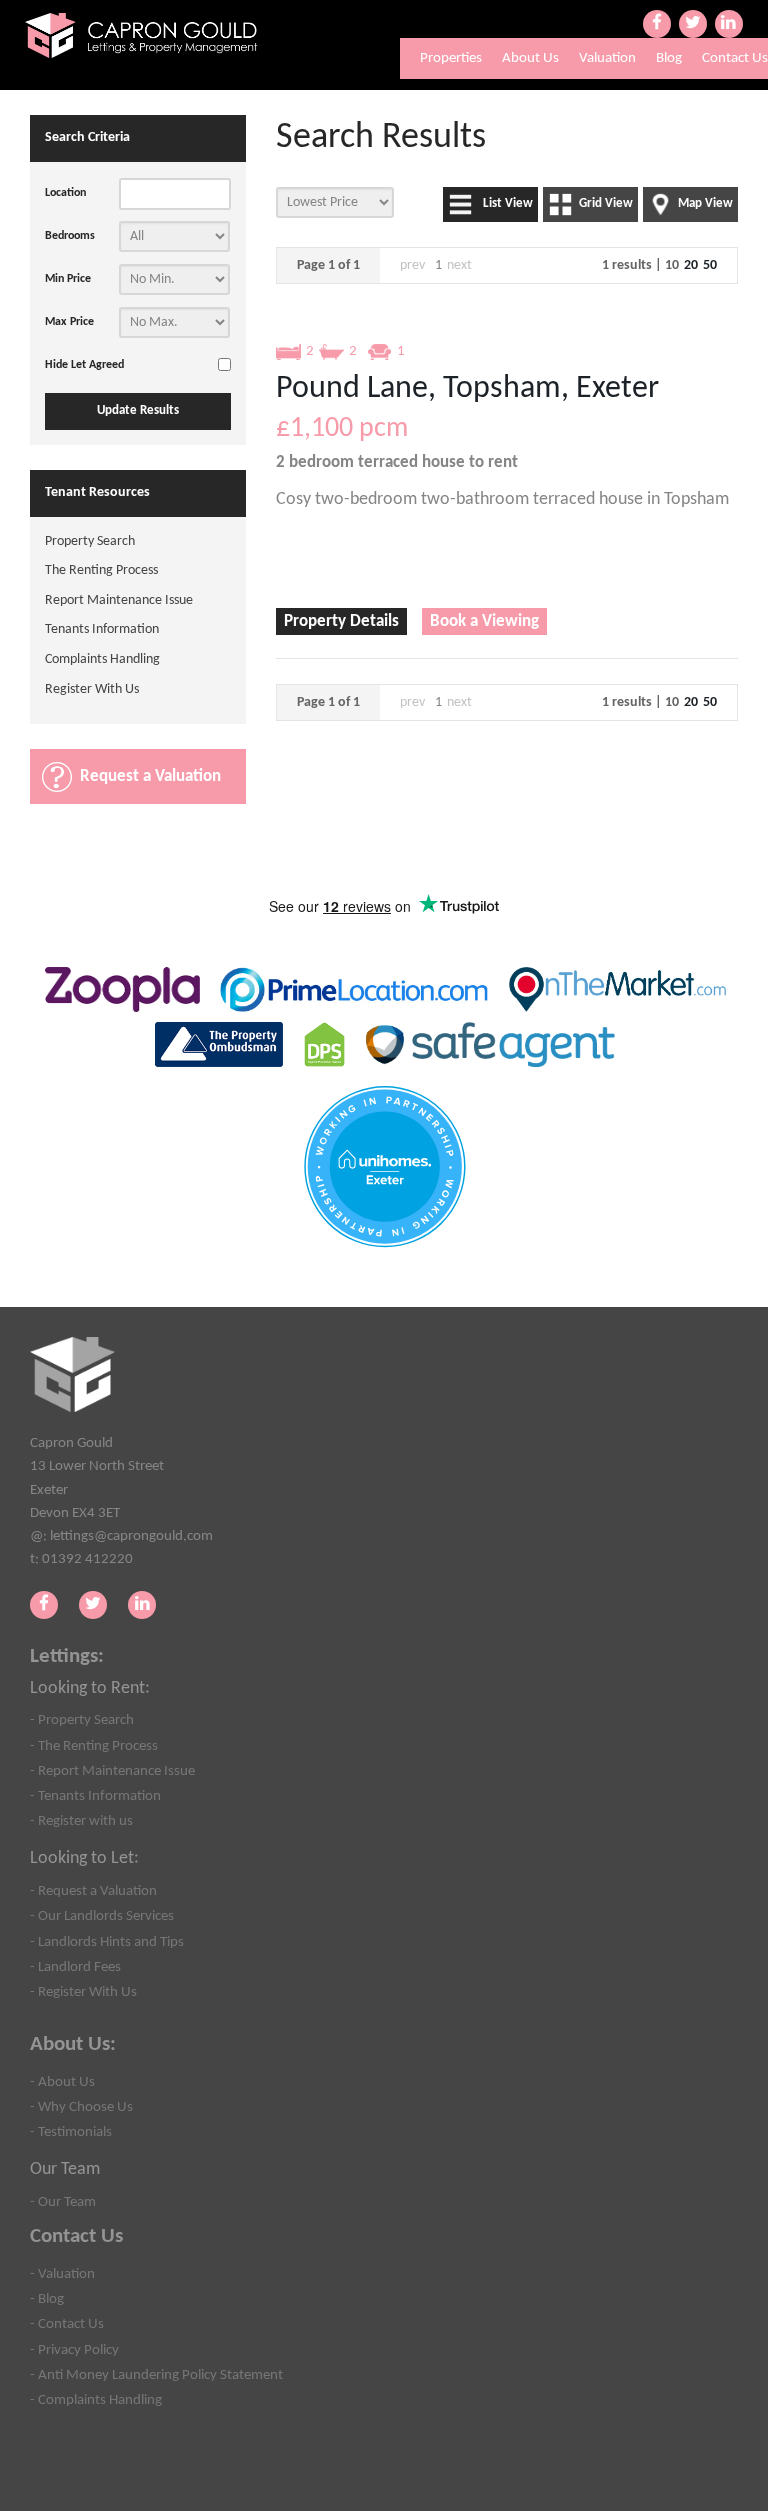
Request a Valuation (150, 776)
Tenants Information (102, 629)
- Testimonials (71, 2132)
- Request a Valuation (93, 1891)
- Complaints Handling (96, 2400)
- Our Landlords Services (102, 1916)
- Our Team (63, 2202)
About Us (530, 58)
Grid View (606, 204)
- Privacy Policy (74, 2350)
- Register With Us (83, 1992)
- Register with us (81, 1821)
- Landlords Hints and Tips (107, 1942)
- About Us (62, 2082)
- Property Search (82, 1720)
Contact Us (735, 58)
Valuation (607, 58)
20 (691, 265)
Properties (451, 58)
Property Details (341, 621)
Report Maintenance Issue (119, 600)
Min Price (68, 279)
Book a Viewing (484, 621)
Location (65, 193)
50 (710, 265)
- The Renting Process (94, 1746)
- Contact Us (67, 2324)
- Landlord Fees (75, 1967)
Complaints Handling (102, 659)
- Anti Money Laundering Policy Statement (156, 2375)
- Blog (47, 2299)
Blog (669, 58)
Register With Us (92, 689)
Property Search (90, 541)
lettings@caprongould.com (131, 1536)
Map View (705, 204)
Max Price (69, 322)
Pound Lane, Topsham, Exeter (467, 389)
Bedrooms (70, 236)
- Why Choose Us (81, 2107)
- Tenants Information (95, 1796)
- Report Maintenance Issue (112, 1771)
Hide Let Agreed (84, 365)
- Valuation (62, 2274)
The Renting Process (101, 570)
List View (508, 204)
